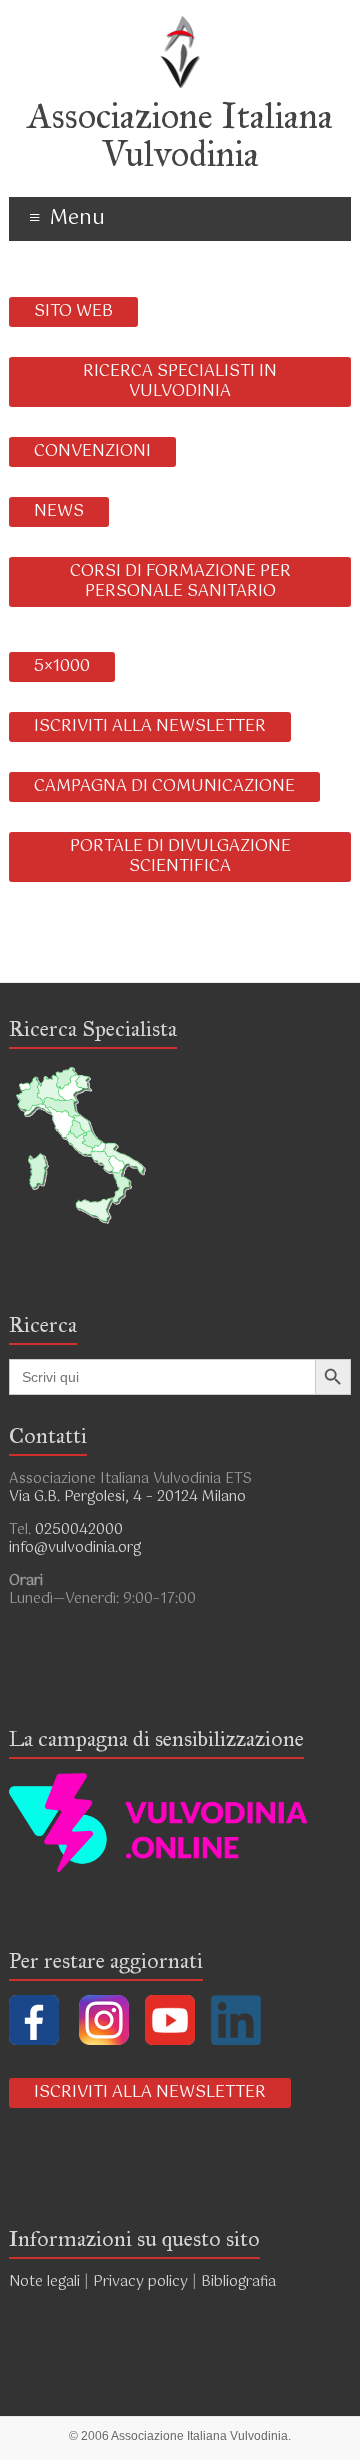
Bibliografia (240, 2282)
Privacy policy (140, 2282)
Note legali (44, 2282)
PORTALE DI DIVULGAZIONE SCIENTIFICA (180, 856)
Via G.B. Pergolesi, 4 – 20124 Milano (127, 1497)
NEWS (59, 511)
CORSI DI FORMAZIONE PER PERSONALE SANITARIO (180, 581)
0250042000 (79, 1530)
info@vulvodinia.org (75, 1548)
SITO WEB (73, 311)
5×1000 (62, 666)
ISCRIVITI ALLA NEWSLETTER (150, 726)
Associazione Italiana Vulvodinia (180, 135)
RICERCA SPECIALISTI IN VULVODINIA (180, 381)
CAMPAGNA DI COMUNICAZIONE (164, 786)
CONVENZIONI (92, 451)
